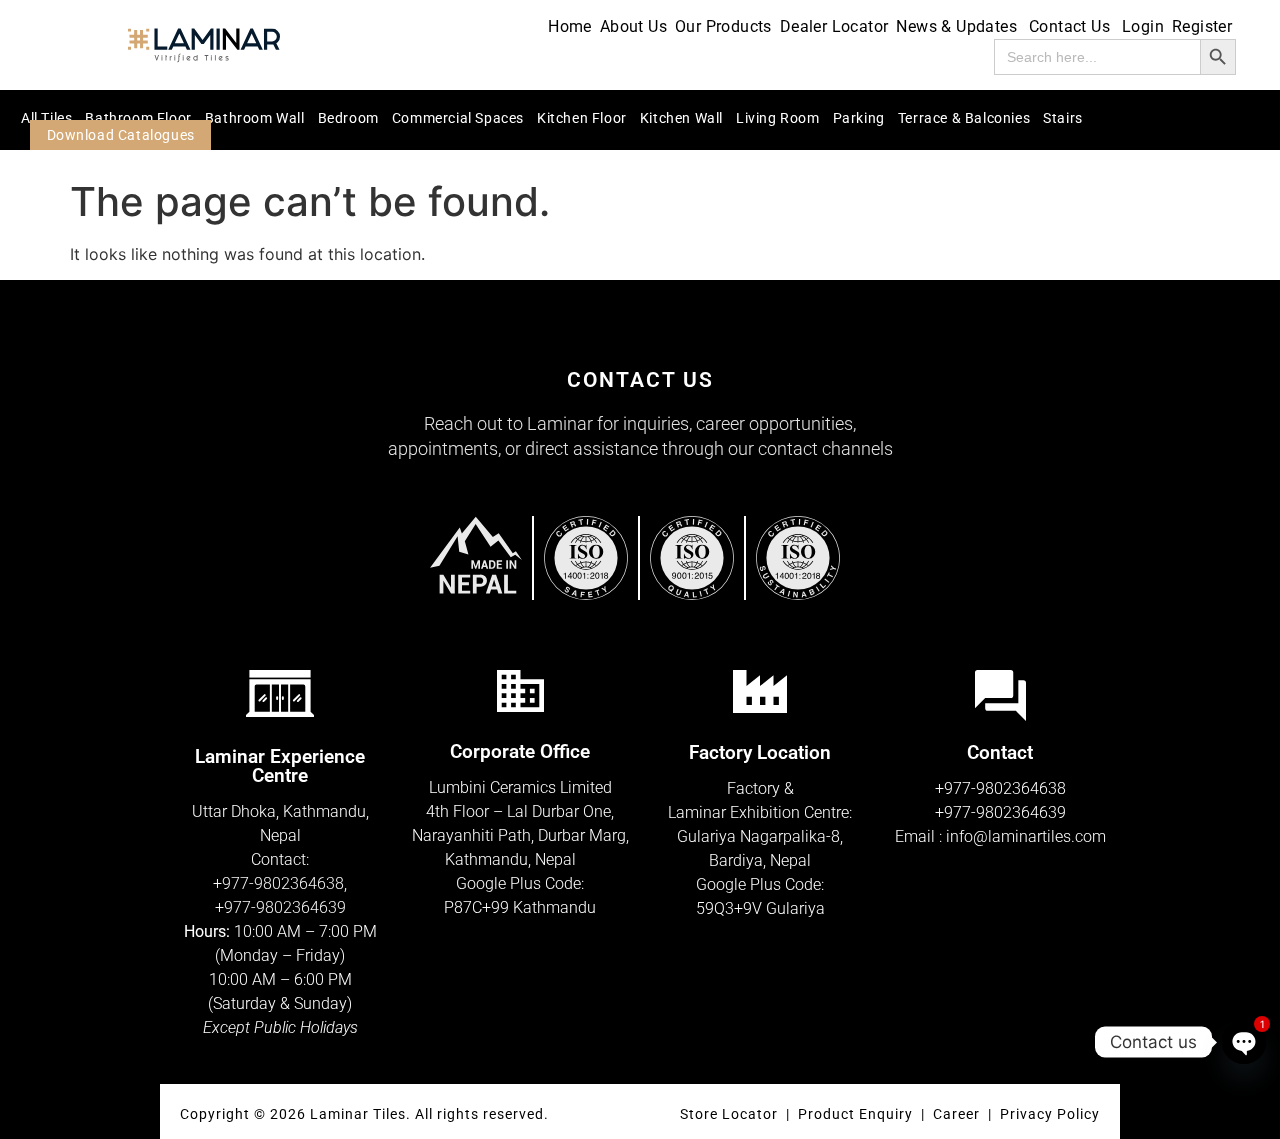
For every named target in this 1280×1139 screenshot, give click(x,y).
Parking (859, 118)
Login (1143, 26)
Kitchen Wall (681, 118)
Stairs (1063, 118)
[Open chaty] (1244, 1042)
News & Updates (956, 26)
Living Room (778, 118)
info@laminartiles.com (1026, 836)
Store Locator (729, 1114)
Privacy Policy (1050, 1114)
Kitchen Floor (582, 118)
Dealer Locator (834, 26)
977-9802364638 (283, 883)
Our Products (723, 26)
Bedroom (348, 118)
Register (1202, 26)
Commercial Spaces (458, 118)
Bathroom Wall (255, 118)
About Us (633, 26)
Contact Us (1069, 26)
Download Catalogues (121, 135)
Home (570, 26)
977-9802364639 (285, 907)
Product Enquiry (855, 1114)
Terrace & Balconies (964, 118)
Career (958, 1114)
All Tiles (46, 118)
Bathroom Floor (138, 118)
